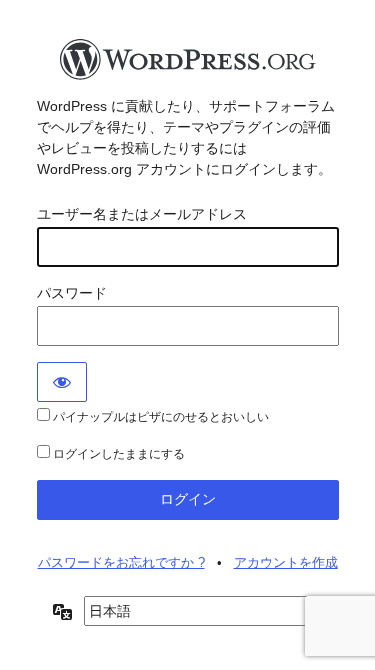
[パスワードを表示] (62, 382)
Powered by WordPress (188, 65)
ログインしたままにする (117, 454)
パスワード (72, 293)
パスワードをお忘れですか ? (121, 562)
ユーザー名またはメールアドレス (142, 214)
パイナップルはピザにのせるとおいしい (159, 417)
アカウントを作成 (286, 562)
